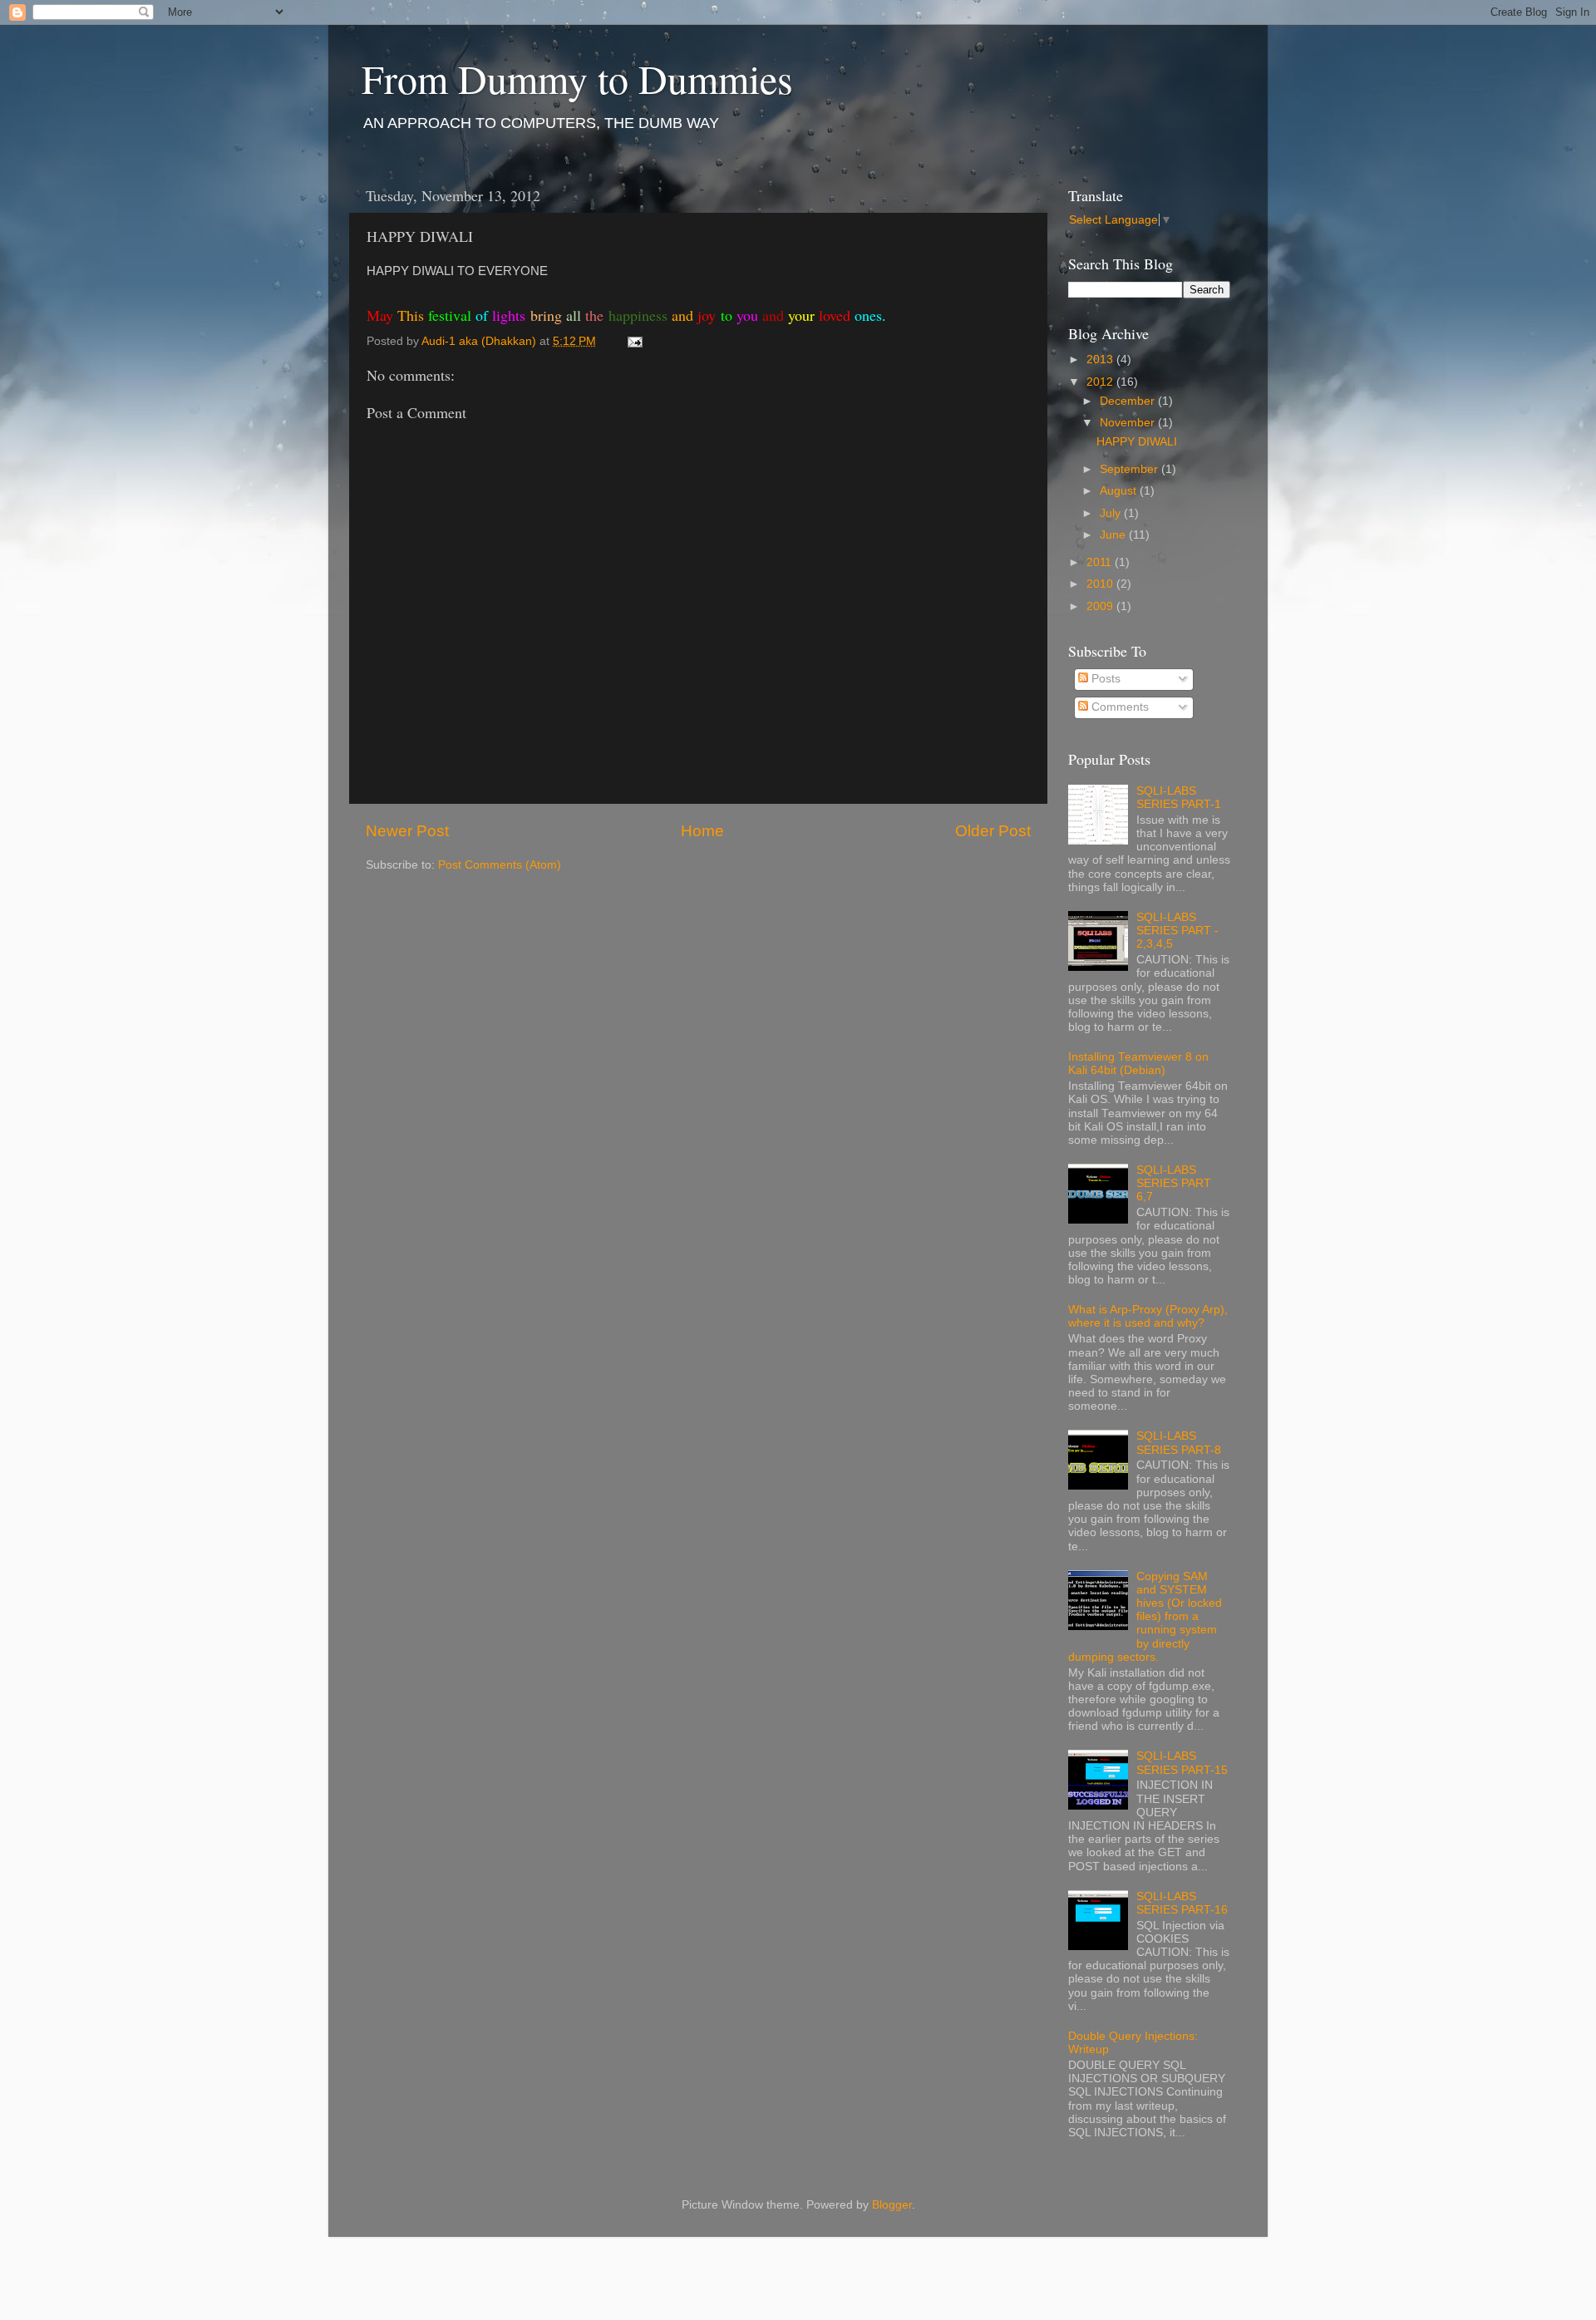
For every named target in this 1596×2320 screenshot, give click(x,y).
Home (702, 831)
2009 (1101, 606)
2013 (1101, 360)
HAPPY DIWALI (1137, 442)
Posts (1104, 679)
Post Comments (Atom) (500, 865)
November (1129, 423)
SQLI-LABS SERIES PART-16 (1182, 1903)
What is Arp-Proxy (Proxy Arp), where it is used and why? (1148, 1316)
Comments (1118, 707)
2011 (1101, 562)
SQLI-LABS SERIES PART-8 (1179, 1443)
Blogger (892, 2205)
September (1130, 469)
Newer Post (407, 831)
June (1114, 535)
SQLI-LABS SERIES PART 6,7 (1174, 1183)
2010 (1101, 584)
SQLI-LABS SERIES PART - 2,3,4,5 (1177, 931)
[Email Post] (634, 341)
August (1120, 491)
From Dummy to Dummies (577, 78)
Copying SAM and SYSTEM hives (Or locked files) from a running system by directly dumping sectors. (1145, 1617)
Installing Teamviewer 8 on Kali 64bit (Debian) (1138, 1064)
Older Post (993, 831)
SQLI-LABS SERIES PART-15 (1182, 1763)
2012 (1101, 382)
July (1112, 513)
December (1129, 401)
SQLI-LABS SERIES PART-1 (1179, 798)
